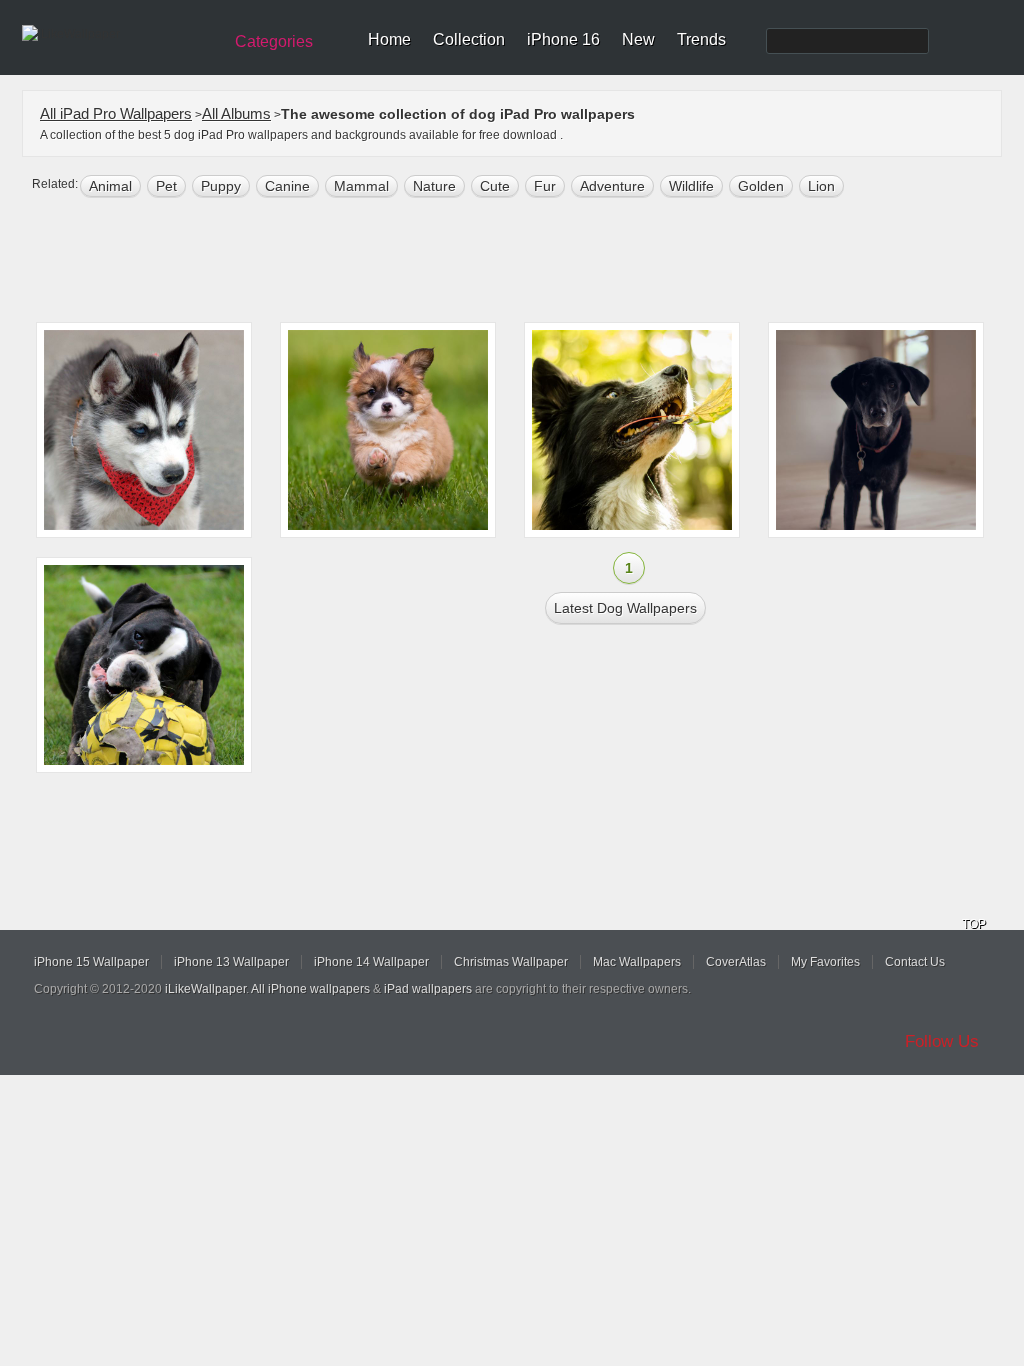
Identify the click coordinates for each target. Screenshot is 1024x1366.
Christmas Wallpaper (511, 962)
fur (545, 186)
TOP (974, 924)
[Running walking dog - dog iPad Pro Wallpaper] (388, 430)
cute (495, 186)
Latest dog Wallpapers (625, 608)
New (638, 39)
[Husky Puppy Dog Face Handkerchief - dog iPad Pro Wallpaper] (144, 430)
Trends (701, 39)
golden (761, 186)
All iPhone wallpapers (310, 989)
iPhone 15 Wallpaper (91, 962)
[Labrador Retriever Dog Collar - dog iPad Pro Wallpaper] (876, 430)
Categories (274, 41)
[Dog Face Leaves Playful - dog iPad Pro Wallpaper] (632, 430)
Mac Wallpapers (637, 962)
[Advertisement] (525, 262)
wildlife (691, 186)
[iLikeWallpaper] (119, 34)
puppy (221, 186)
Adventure (612, 186)
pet (166, 186)
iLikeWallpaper (205, 989)
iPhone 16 (563, 39)
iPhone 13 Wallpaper (231, 962)
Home (389, 39)
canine (287, 186)
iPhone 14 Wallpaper (371, 962)
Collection (469, 39)
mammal (361, 186)
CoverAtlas (736, 962)
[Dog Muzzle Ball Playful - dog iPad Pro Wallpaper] (144, 665)
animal (110, 186)
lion (821, 186)
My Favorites (825, 962)
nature (434, 186)
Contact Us (915, 962)
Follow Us (942, 1041)
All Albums (236, 113)
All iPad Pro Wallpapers (116, 113)
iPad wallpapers (428, 989)
